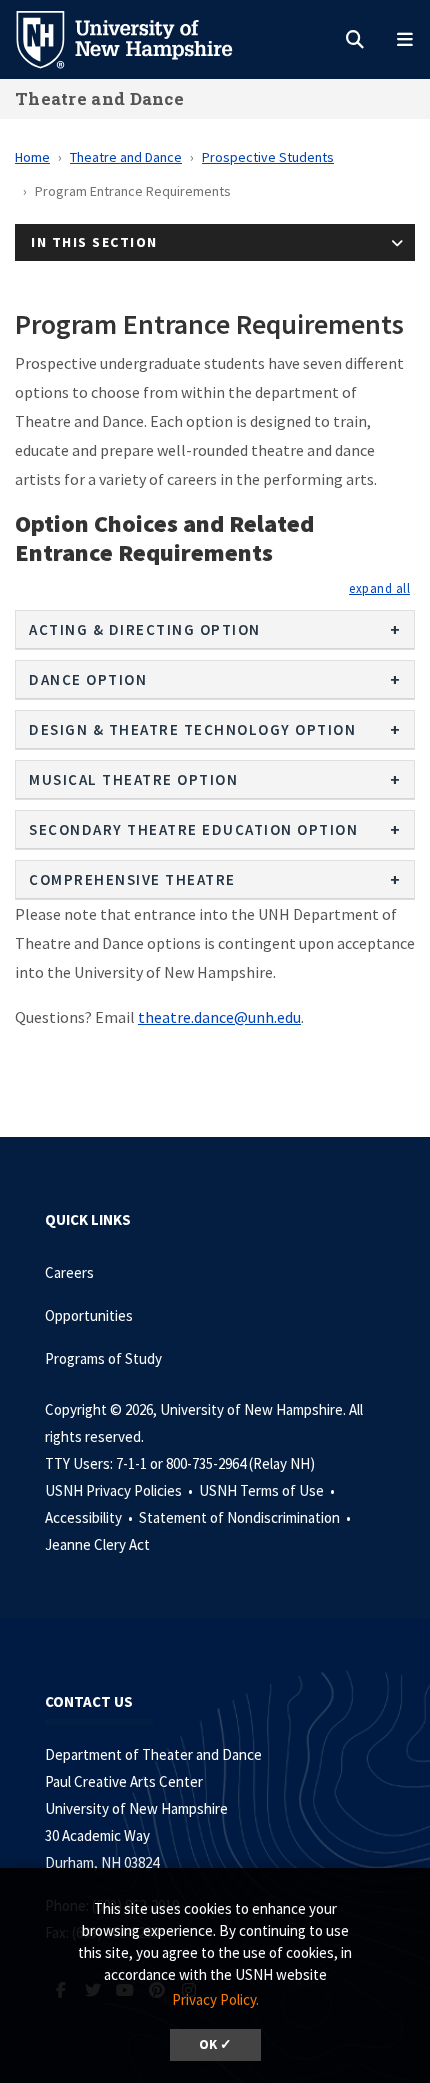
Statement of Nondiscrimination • (246, 1517)
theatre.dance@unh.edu (219, 1017)
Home (32, 157)
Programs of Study (105, 1358)
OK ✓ (215, 2044)
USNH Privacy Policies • (120, 1490)
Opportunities (89, 1315)
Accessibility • (90, 1517)
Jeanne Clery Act (97, 1544)
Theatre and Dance (99, 98)
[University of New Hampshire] (140, 38)
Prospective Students (268, 157)
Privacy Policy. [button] (215, 1999)
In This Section (94, 242)
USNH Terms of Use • (268, 1490)
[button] (379, 588)
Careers (69, 1272)
